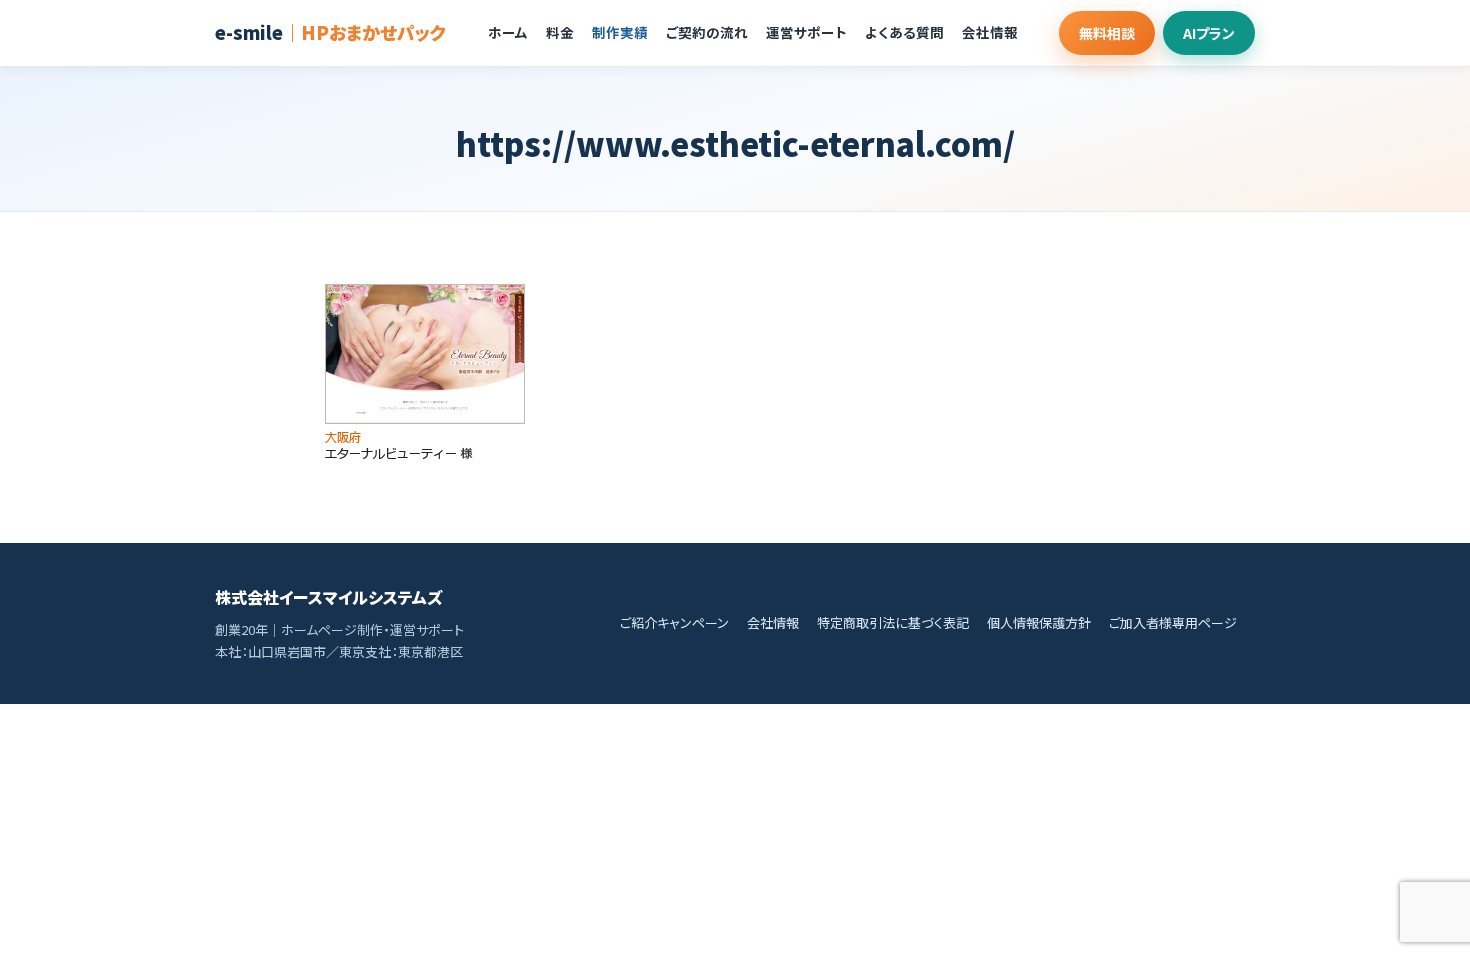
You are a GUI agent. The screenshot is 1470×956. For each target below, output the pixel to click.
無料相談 (1107, 33)
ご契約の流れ (707, 32)
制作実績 (620, 32)
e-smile (330, 32)
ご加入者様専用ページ (1173, 622)
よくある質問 (904, 32)
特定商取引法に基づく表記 (893, 622)
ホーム (508, 32)
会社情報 (990, 32)
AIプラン (1209, 33)
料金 (560, 32)
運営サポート (806, 32)
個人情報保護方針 (1039, 622)
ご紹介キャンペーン (674, 622)
